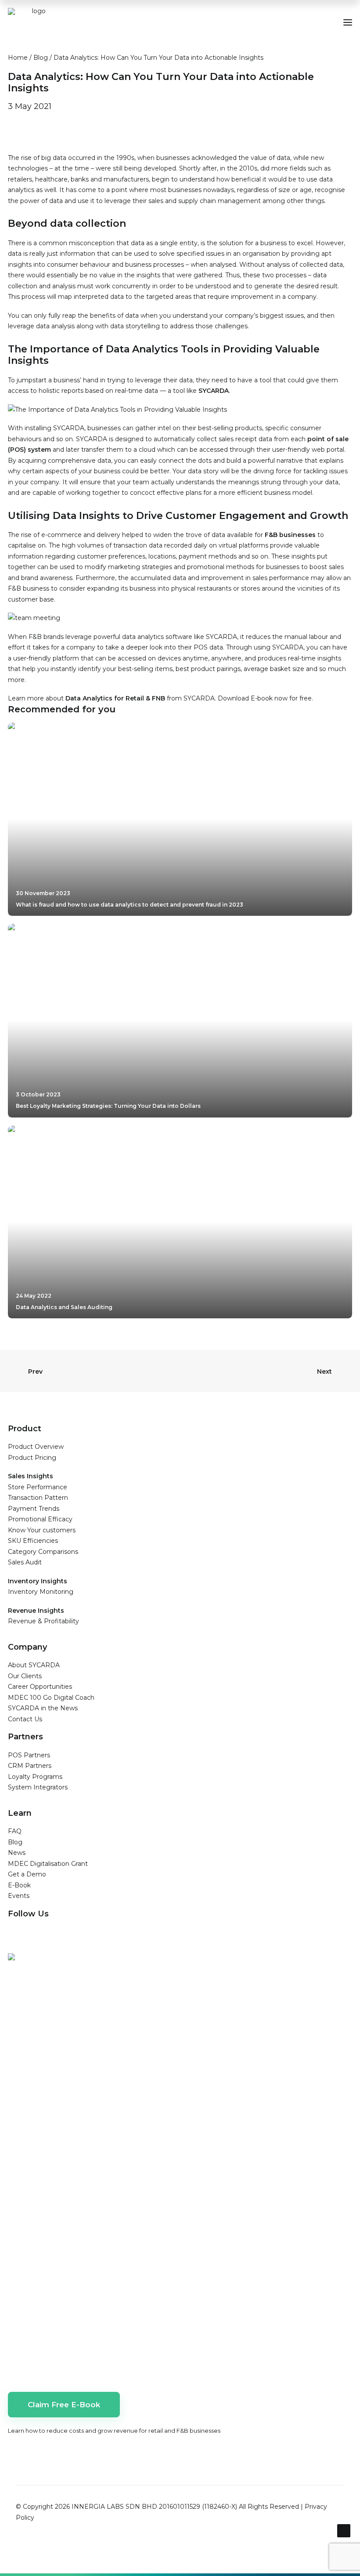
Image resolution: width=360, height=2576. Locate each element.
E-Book (19, 1885)
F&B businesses (290, 535)
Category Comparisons (43, 1552)
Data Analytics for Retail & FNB (115, 698)
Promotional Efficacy (40, 1519)
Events (19, 1896)
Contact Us (25, 1719)
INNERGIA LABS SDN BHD (114, 2507)
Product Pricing (32, 1458)
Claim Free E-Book (64, 2405)
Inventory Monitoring (41, 1592)
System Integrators (38, 1787)
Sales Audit (25, 1562)
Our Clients (25, 1676)
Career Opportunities (40, 1687)
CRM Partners (30, 1766)
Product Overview (36, 1447)
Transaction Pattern (38, 1498)
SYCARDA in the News (43, 1708)
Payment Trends (34, 1509)
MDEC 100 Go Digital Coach (51, 1698)
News (17, 1853)
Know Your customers (42, 1530)
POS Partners (29, 1755)
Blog (41, 58)
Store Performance (38, 1487)
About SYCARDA (34, 1665)
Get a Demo (27, 1874)
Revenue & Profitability (43, 1621)
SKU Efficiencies (33, 1541)
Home (18, 58)
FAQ (15, 1831)
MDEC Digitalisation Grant (48, 1864)
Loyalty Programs (35, 1777)
